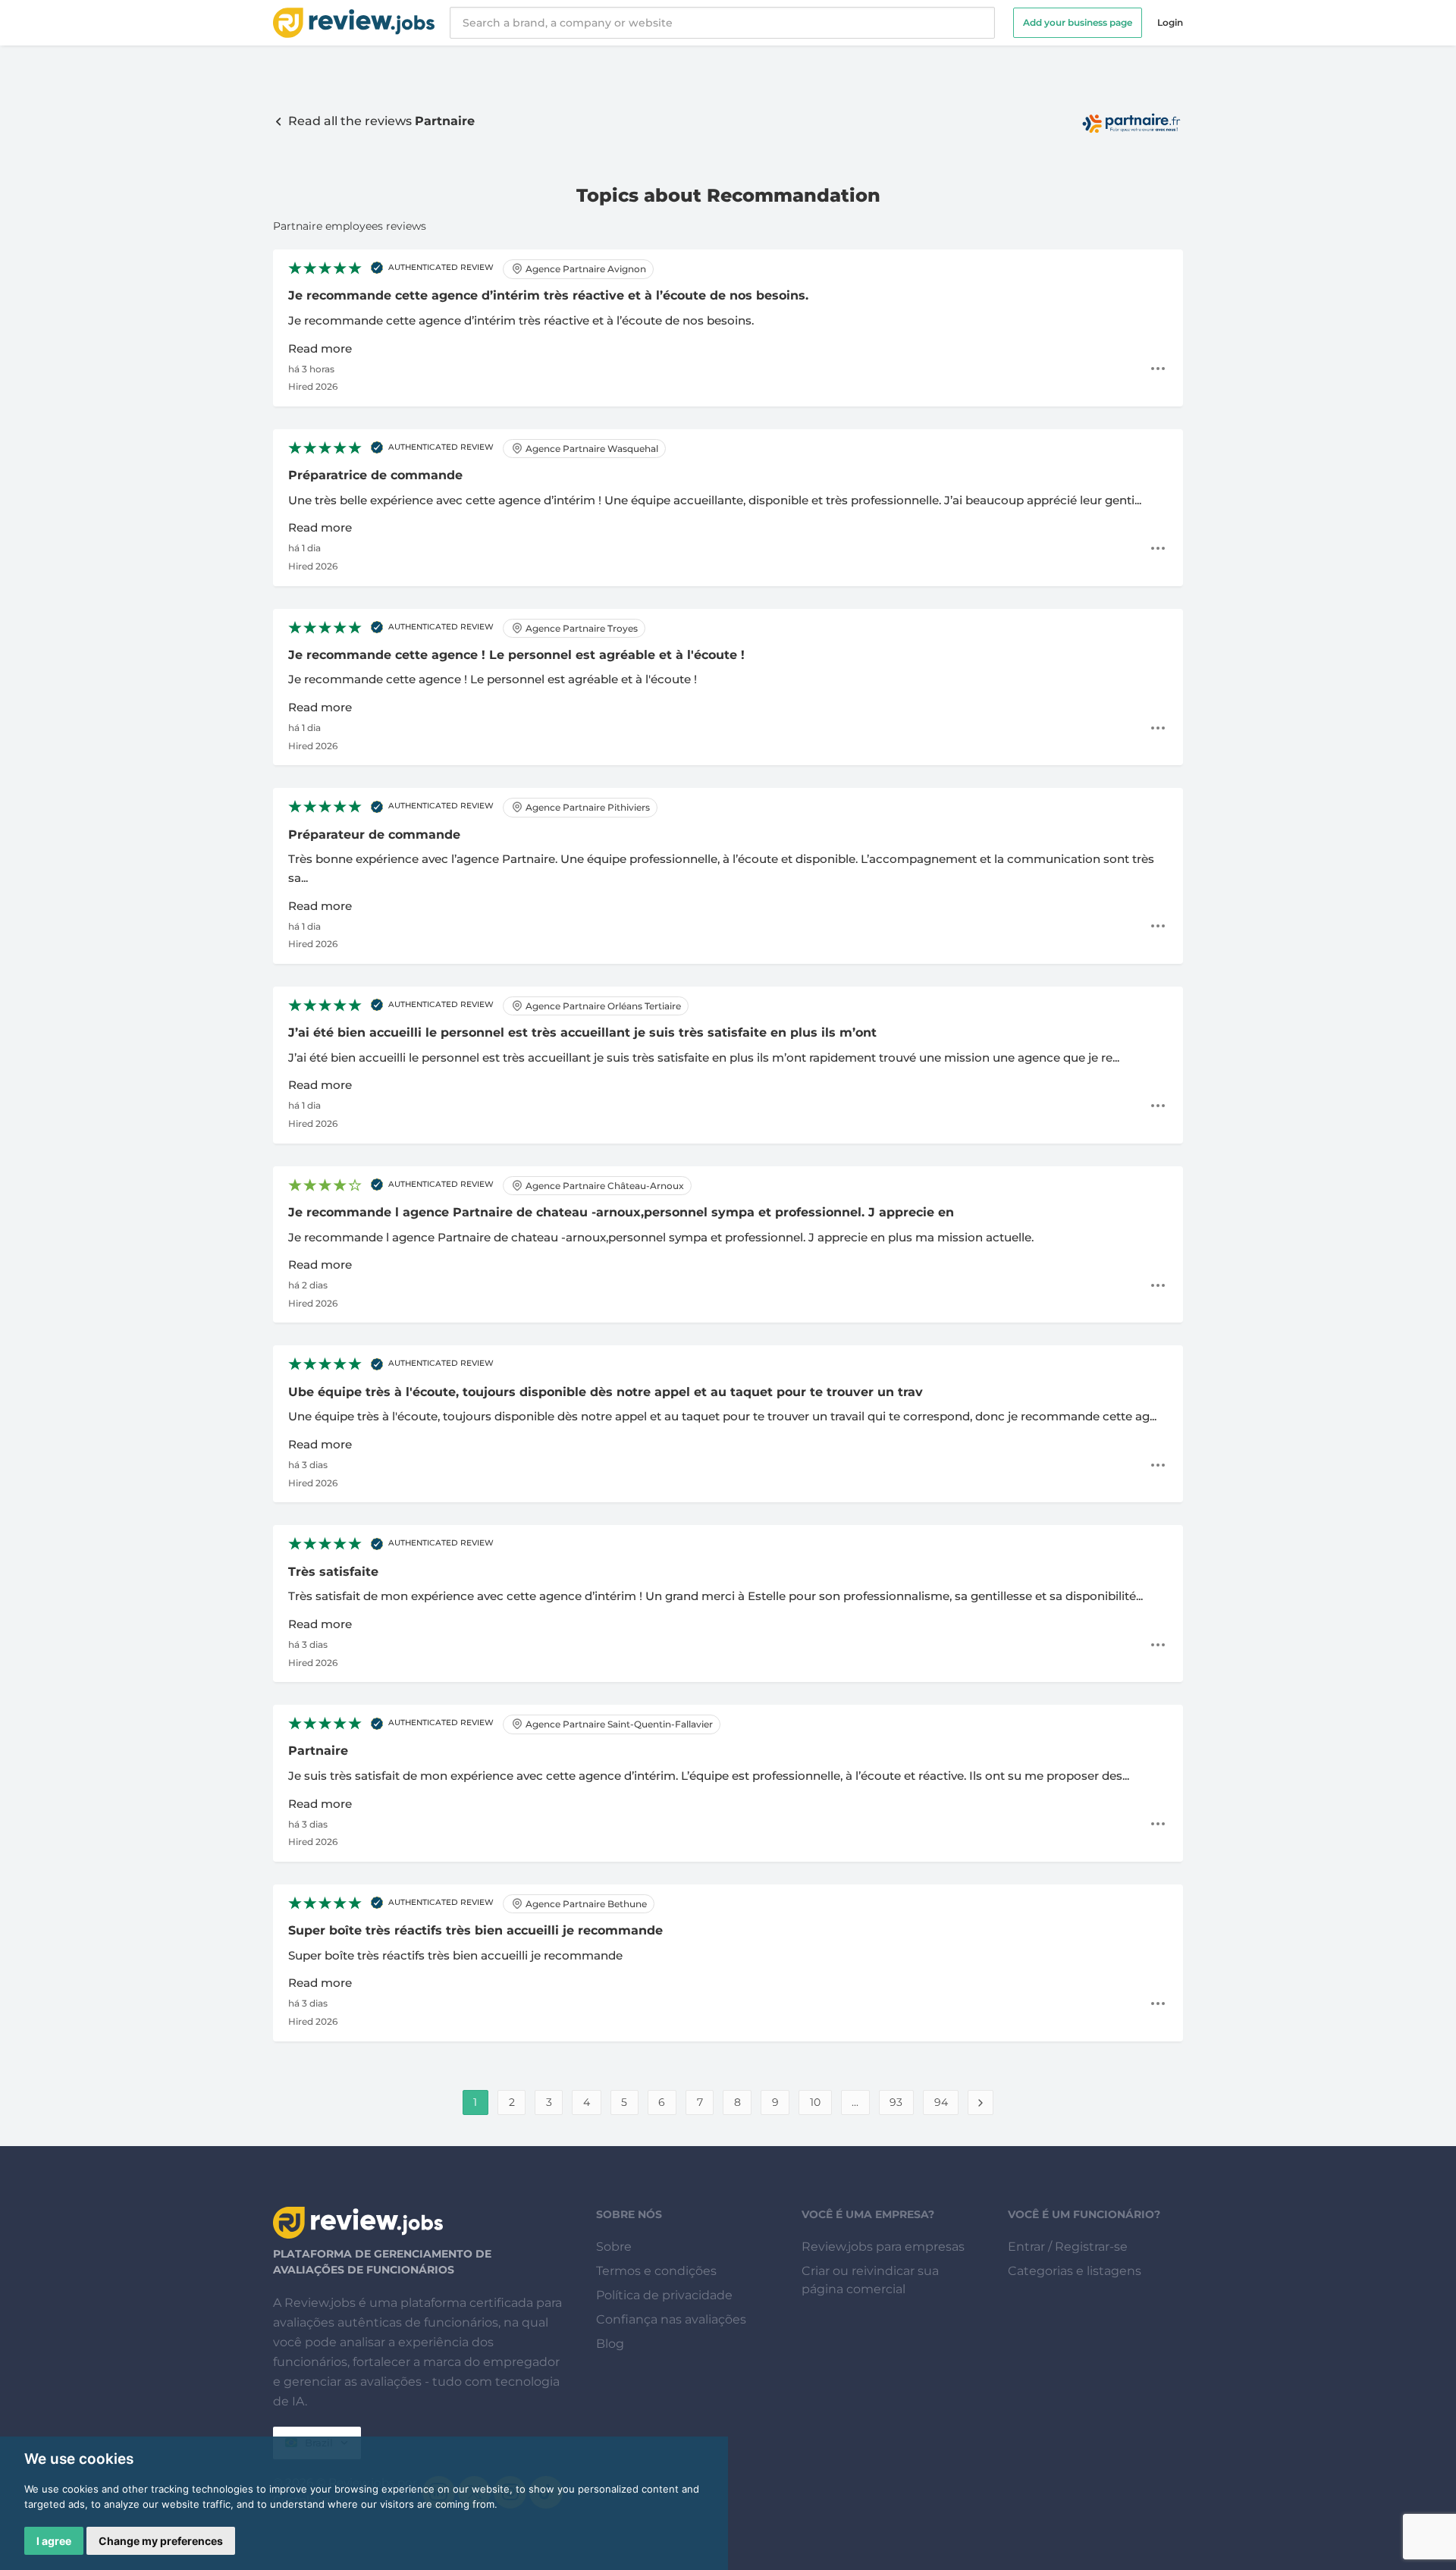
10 (815, 2102)
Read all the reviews (380, 121)
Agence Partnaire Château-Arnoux (604, 1186)
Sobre (614, 2247)
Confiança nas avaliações (671, 2319)
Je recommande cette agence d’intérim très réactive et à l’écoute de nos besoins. (548, 295)
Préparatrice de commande (375, 475)
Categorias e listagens (1075, 2271)
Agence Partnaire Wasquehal (591, 449)
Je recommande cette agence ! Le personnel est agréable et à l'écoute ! (516, 655)
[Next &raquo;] (981, 2102)
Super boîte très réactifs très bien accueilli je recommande (475, 1930)
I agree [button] (54, 2541)
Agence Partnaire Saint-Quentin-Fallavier (618, 1724)
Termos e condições (656, 2271)
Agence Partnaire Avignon (585, 269)
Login (1170, 22)
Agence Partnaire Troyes (581, 628)
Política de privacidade (664, 2295)
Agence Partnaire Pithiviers (587, 807)
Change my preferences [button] (161, 2541)
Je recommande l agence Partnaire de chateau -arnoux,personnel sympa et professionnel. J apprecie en (621, 1212)
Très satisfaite (333, 1572)
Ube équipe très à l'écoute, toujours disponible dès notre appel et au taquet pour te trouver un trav (606, 1392)
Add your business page (1078, 22)
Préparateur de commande (374, 835)
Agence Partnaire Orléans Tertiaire (602, 1006)
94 (941, 2102)
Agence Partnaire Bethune (585, 1904)
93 (896, 2102)
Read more (320, 348)
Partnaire (318, 1751)
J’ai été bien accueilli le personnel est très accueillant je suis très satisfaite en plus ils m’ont (582, 1032)
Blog (610, 2344)
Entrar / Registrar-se (1068, 2247)
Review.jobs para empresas (883, 2247)
